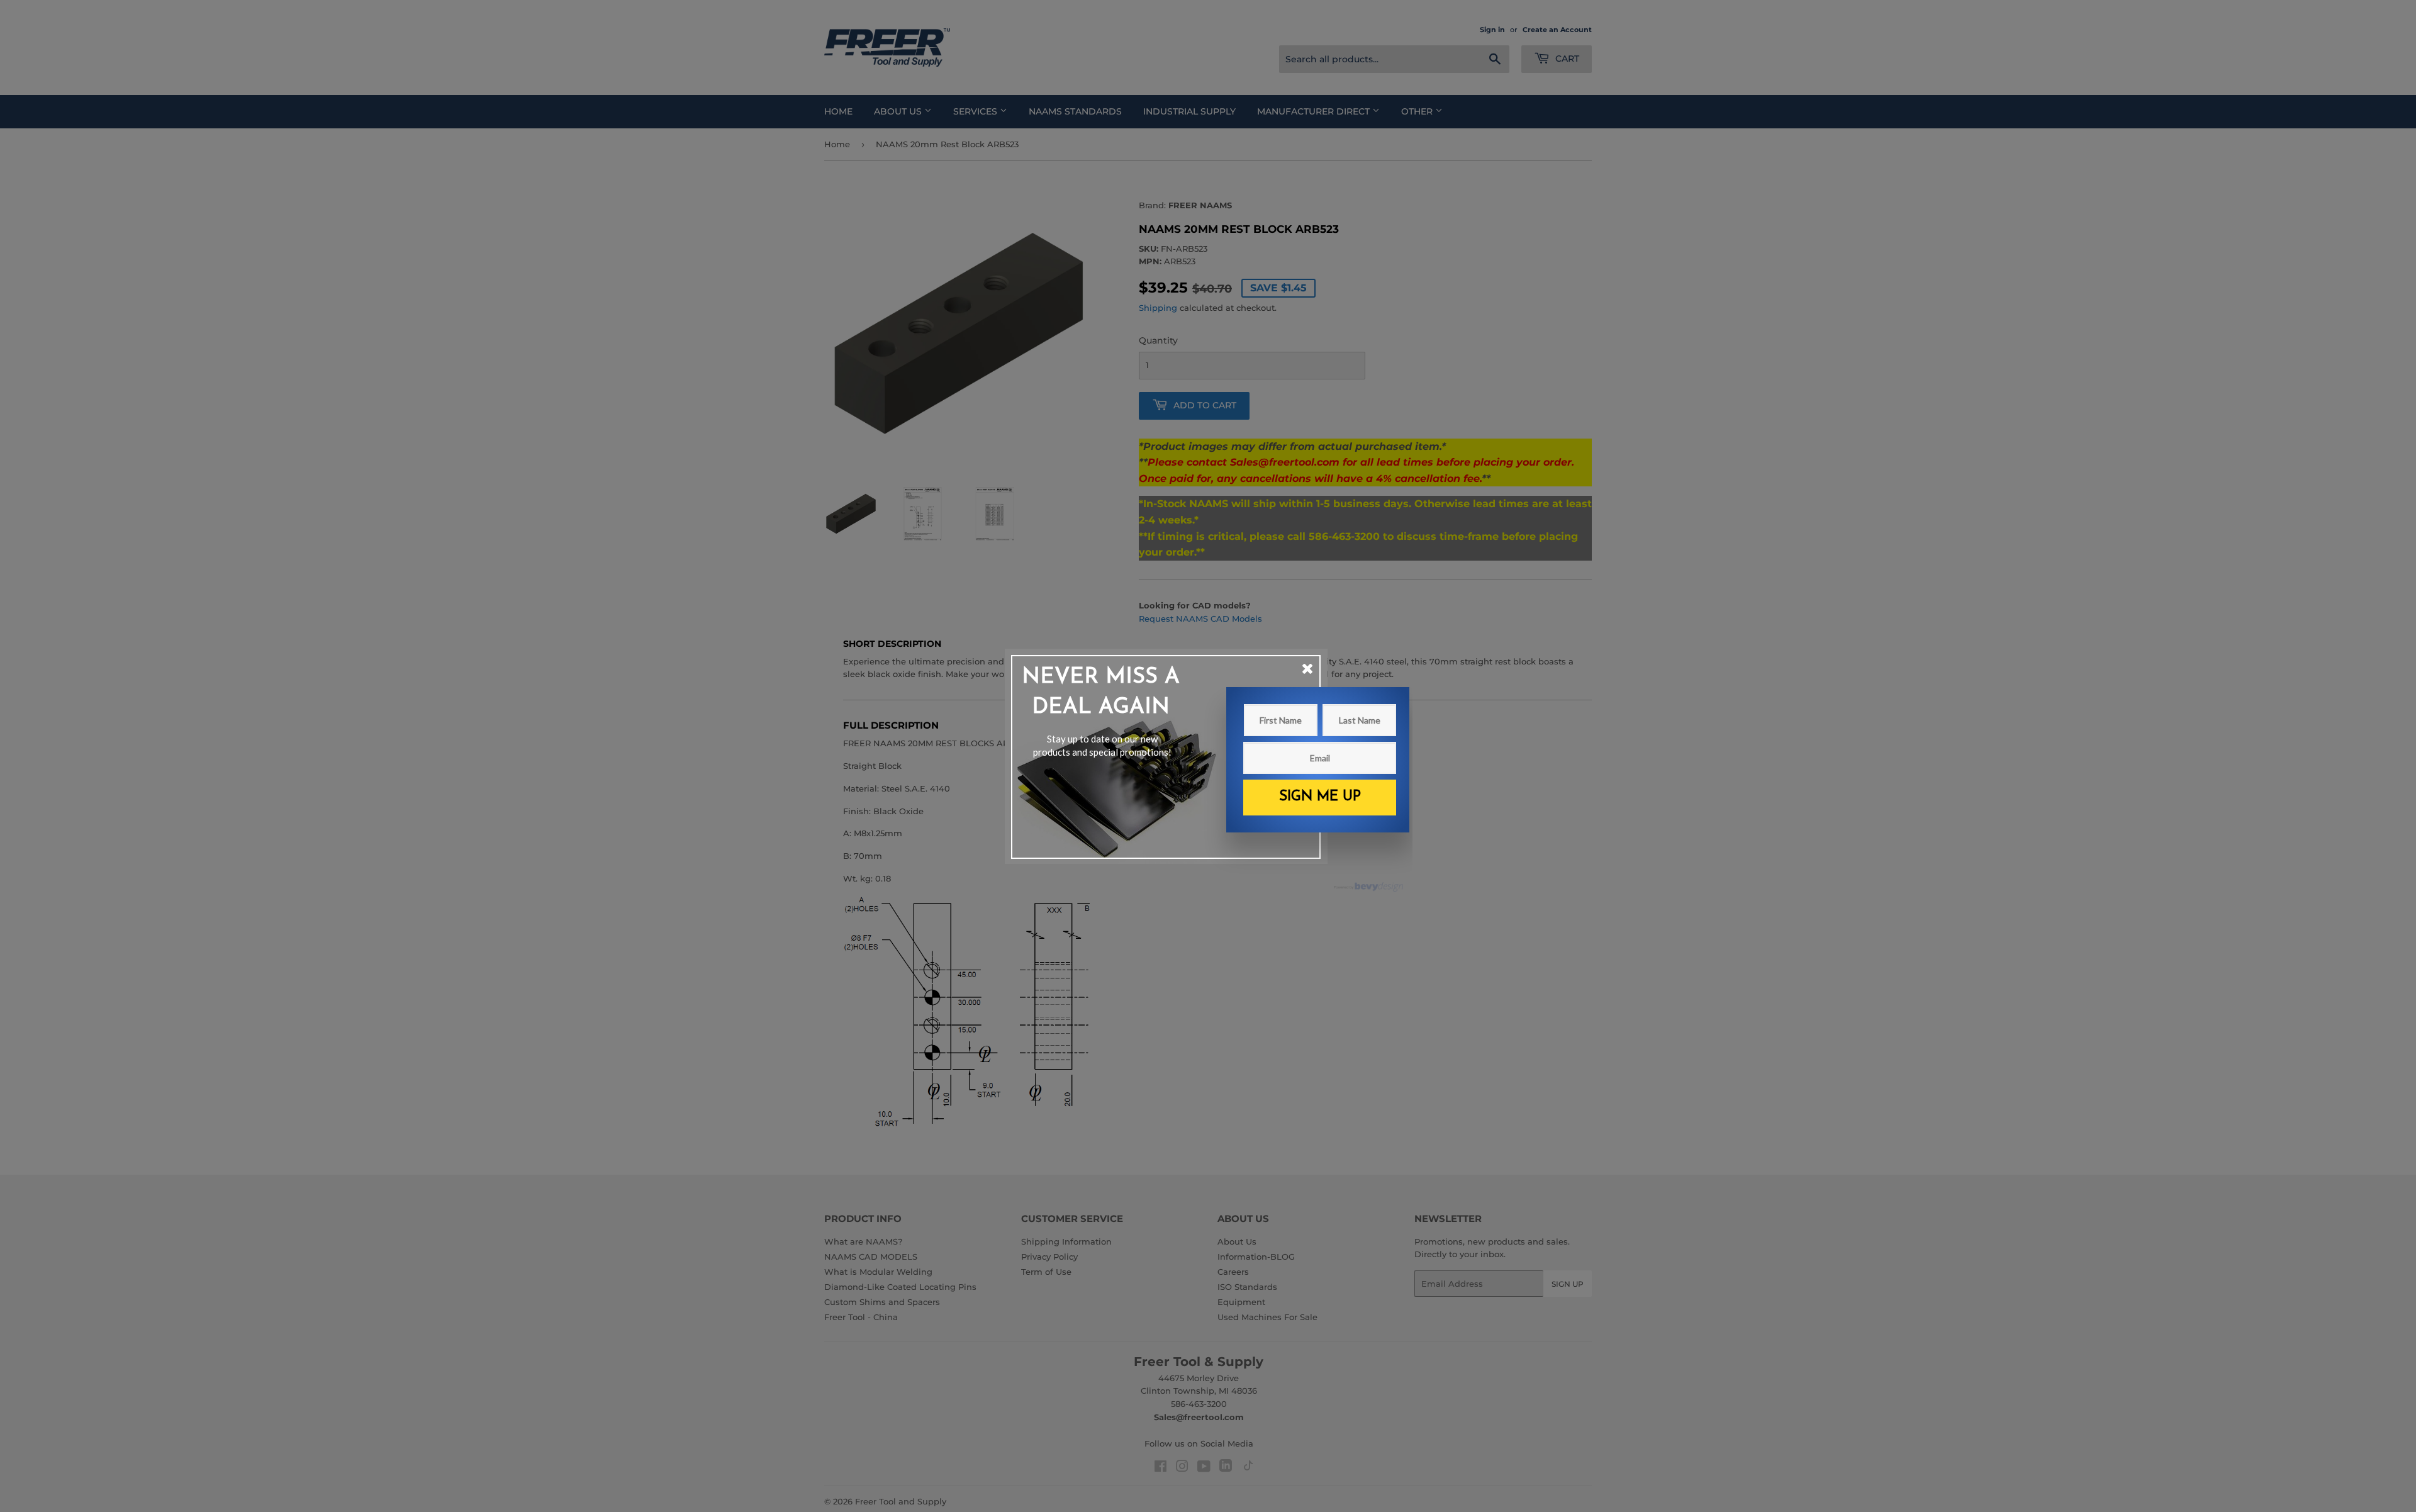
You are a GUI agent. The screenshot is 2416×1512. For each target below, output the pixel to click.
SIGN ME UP (1320, 797)
